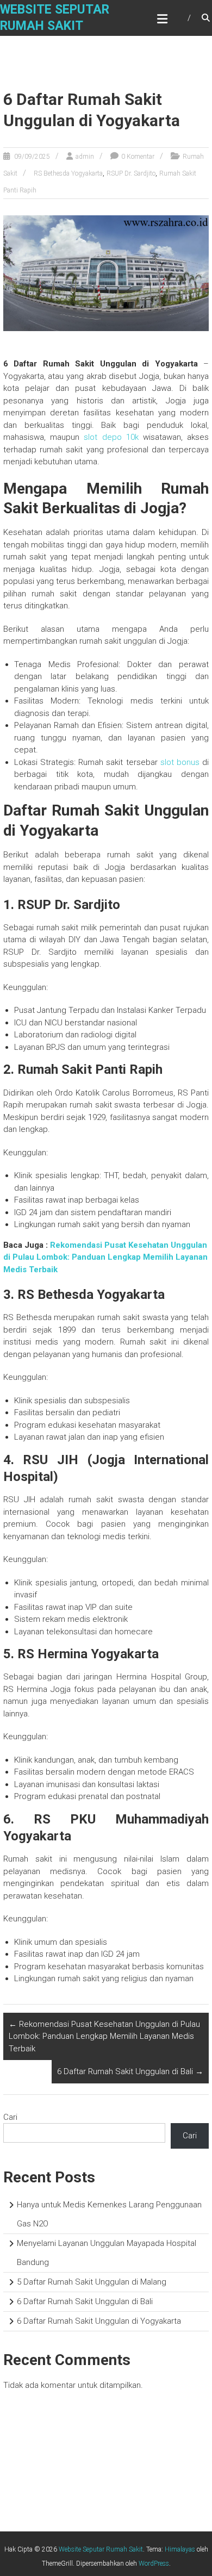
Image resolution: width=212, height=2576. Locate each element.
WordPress (154, 2563)
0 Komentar (138, 157)
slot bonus (180, 762)
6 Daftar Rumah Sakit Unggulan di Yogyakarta (99, 2321)
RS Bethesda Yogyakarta (68, 173)
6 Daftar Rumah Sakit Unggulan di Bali (130, 2071)
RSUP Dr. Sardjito (131, 173)
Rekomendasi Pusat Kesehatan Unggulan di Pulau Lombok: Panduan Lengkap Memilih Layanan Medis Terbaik (105, 1257)
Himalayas (180, 2549)
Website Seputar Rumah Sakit (101, 2549)
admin (85, 157)
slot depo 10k (111, 437)
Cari (10, 2117)
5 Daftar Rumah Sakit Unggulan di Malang (92, 2282)
